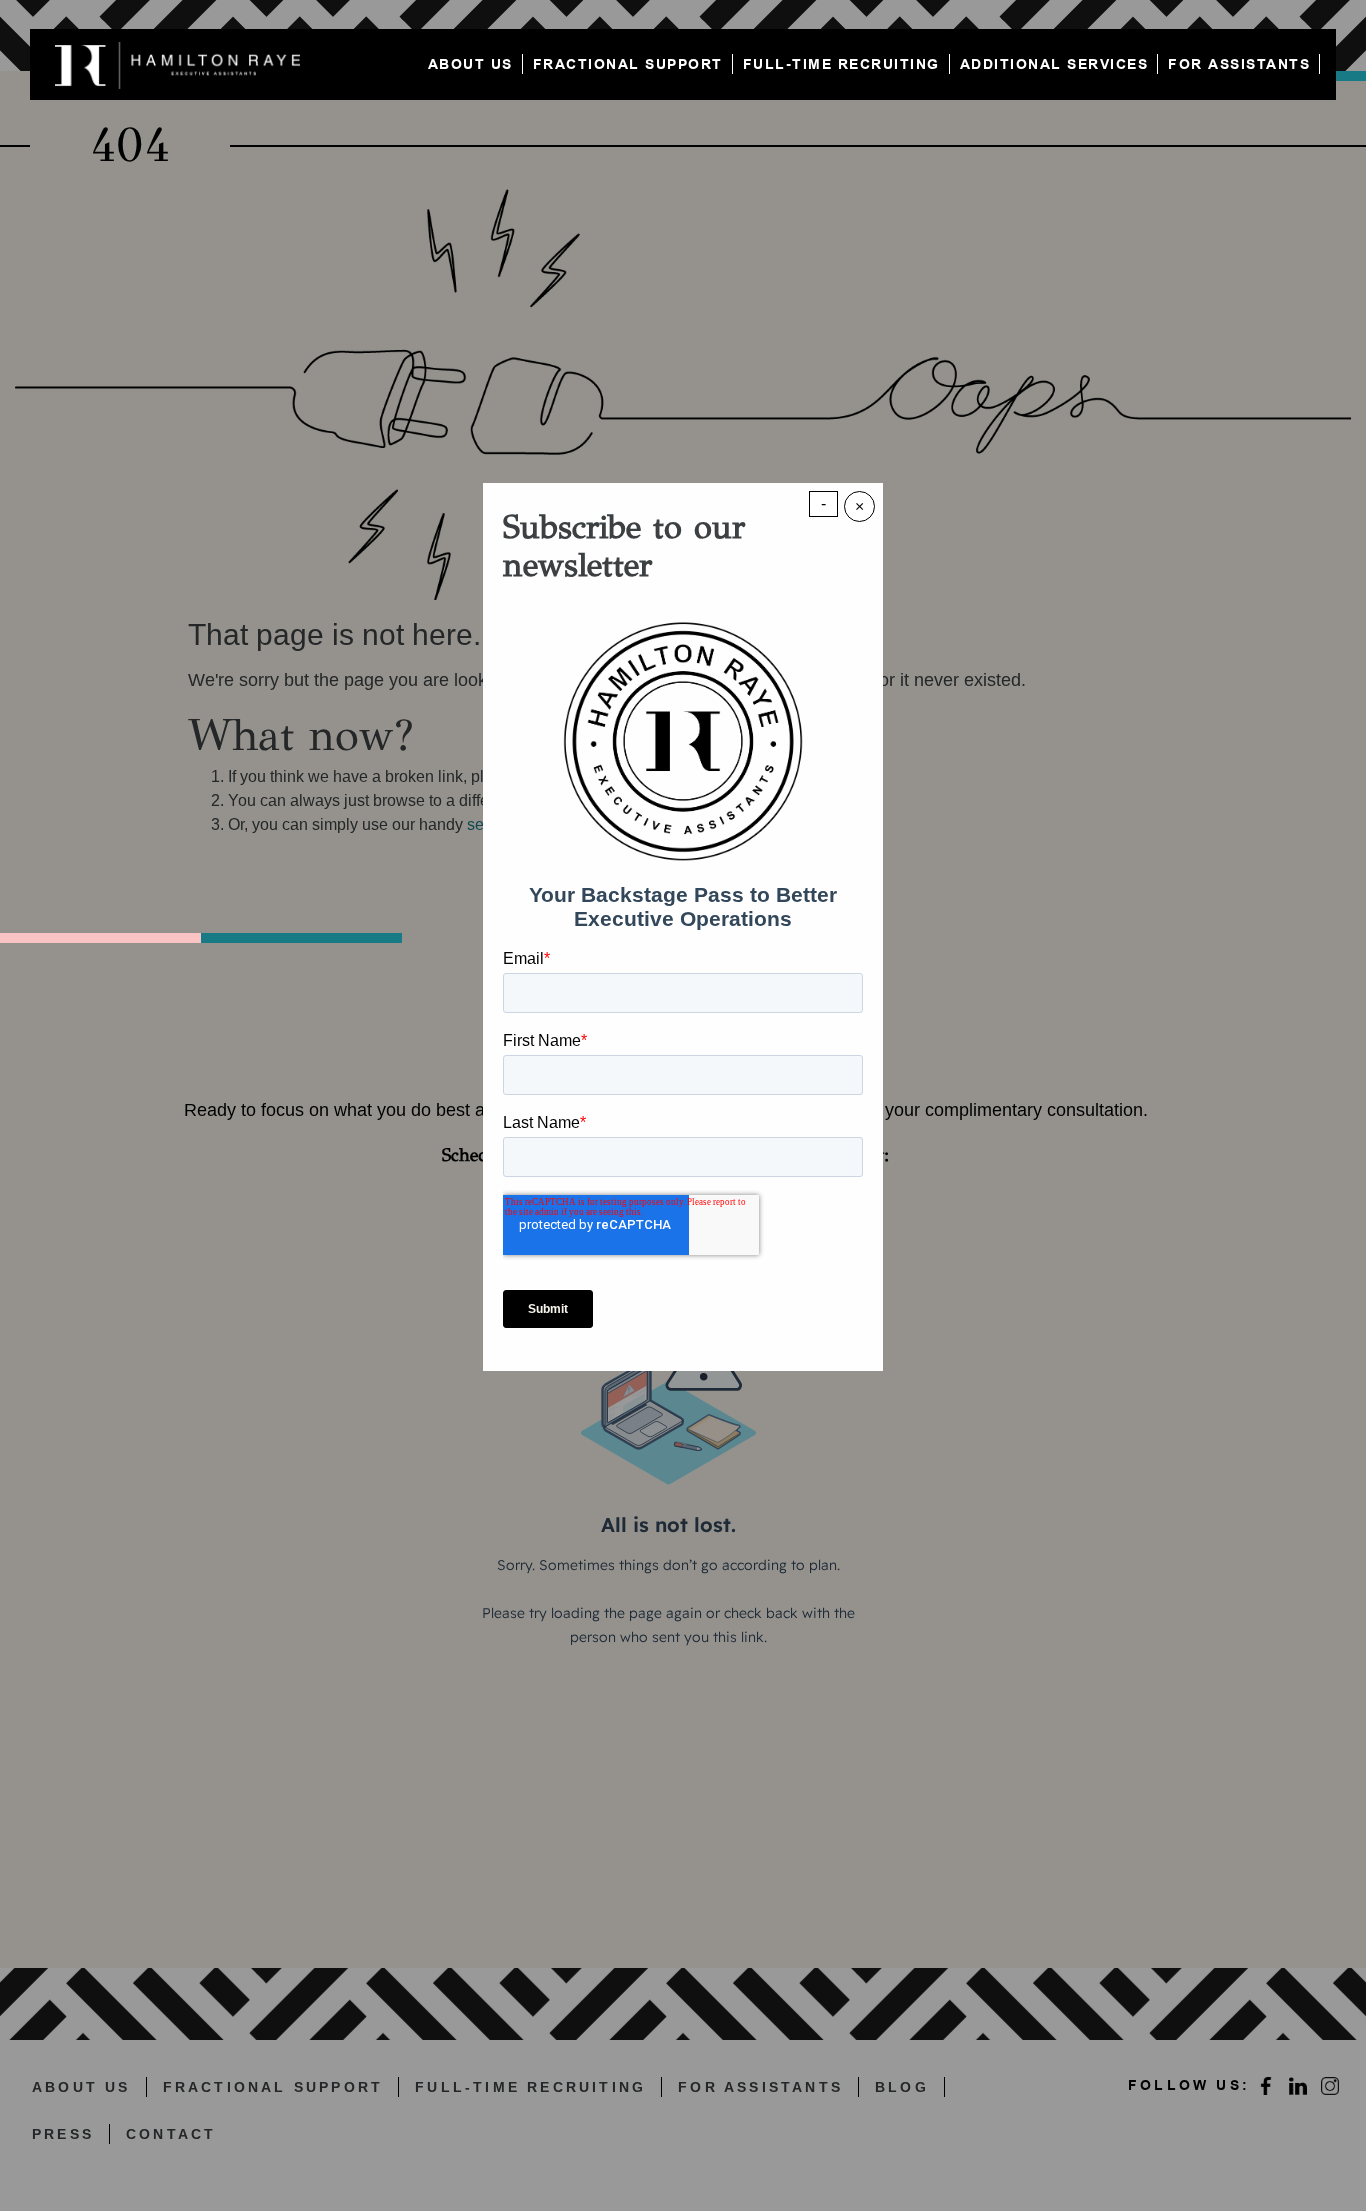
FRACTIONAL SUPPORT (628, 64)
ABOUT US (470, 64)
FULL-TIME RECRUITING (841, 64)
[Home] (182, 64)
